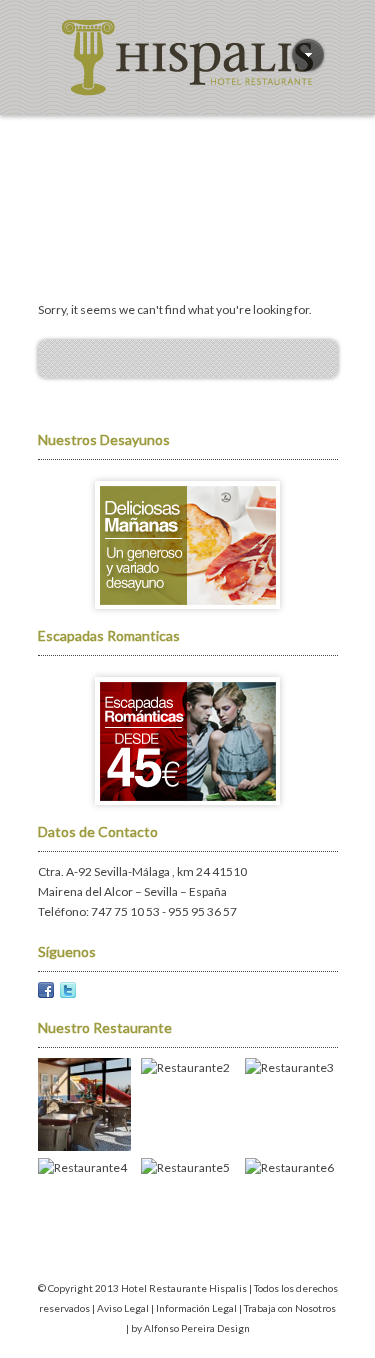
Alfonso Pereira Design (197, 1328)
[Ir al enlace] (188, 615)
